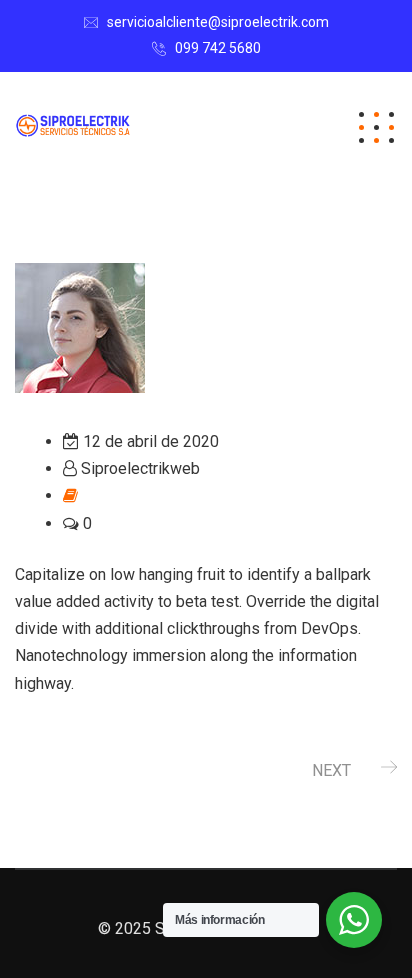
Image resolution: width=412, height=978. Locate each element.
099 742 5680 (218, 48)
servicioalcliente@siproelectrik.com (218, 22)
